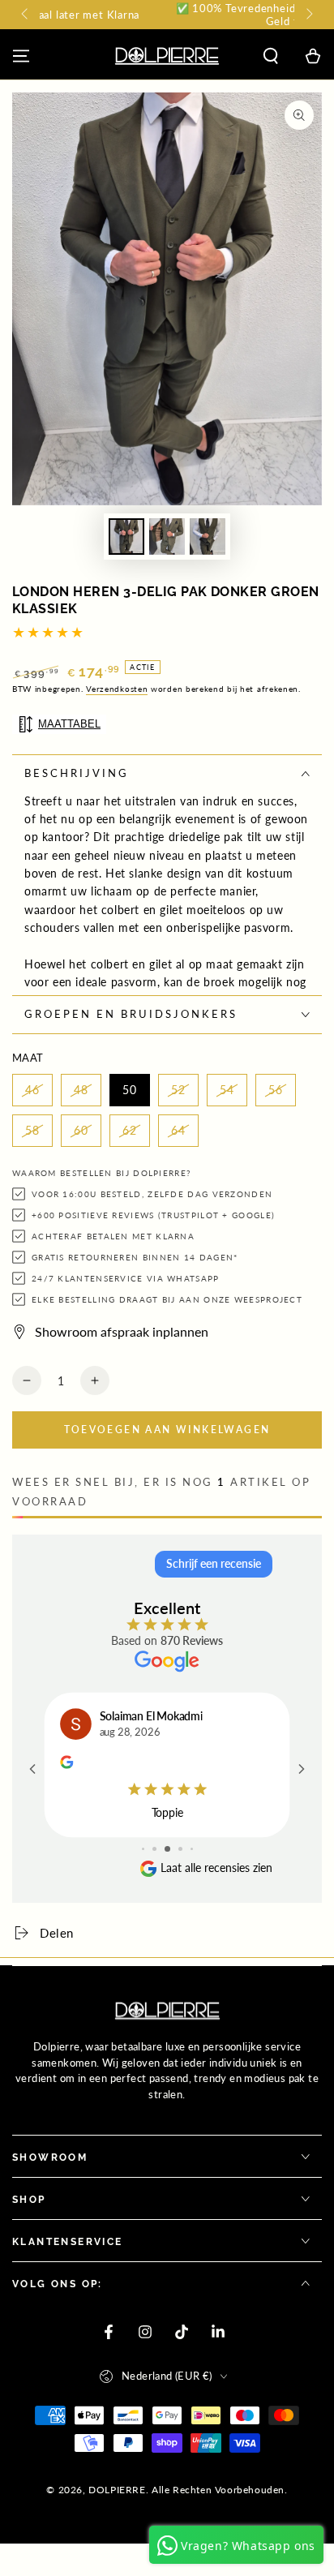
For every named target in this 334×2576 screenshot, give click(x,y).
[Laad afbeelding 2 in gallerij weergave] (167, 537)
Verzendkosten (117, 689)
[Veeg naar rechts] (308, 15)
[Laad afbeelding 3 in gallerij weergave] (208, 537)
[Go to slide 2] (143, 1849)
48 (81, 1090)
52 (178, 1090)
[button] (271, 56)
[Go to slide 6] (192, 1849)
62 (130, 1130)
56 (276, 1090)
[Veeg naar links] (26, 15)
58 (32, 1130)
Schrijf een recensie (214, 1563)
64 (178, 1130)
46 (32, 1090)
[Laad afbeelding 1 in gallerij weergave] (126, 537)
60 (81, 1130)
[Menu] (21, 56)
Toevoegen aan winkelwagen (167, 1430)
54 (227, 1090)
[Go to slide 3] (154, 1849)
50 (130, 1090)
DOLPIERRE (117, 2490)
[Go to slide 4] (167, 1849)
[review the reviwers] (66, 1764)
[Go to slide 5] (180, 1849)
